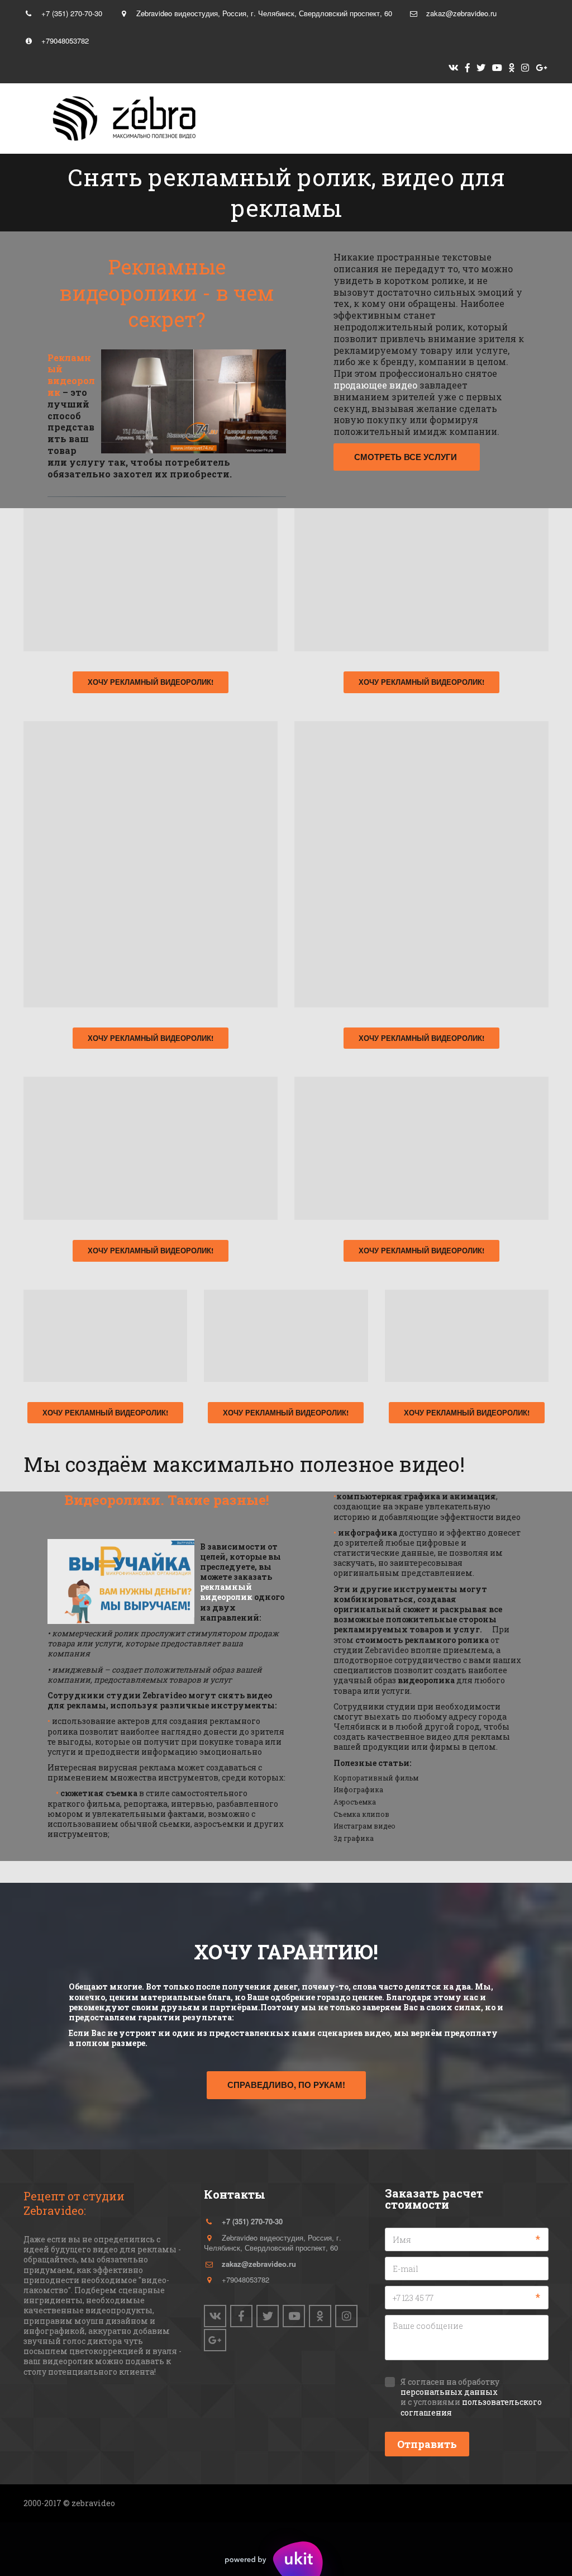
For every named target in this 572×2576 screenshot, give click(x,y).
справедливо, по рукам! (286, 2085)
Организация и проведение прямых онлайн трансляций (370, 119)
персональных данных (449, 2392)
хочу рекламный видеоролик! (151, 682)
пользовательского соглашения (471, 2407)
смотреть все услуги (407, 457)
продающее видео (375, 385)
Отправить (427, 2444)
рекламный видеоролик (226, 1592)
